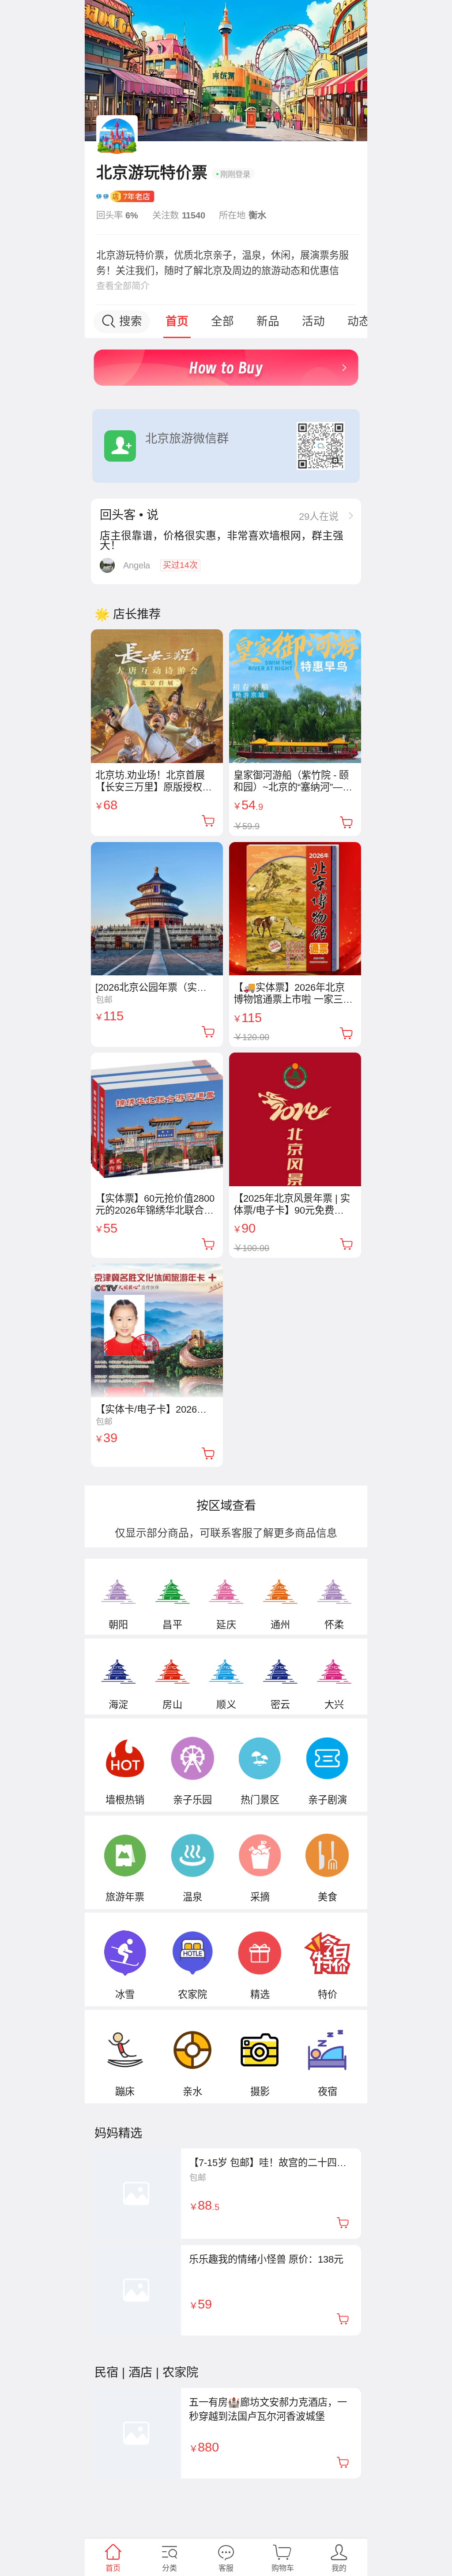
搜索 (131, 321)
